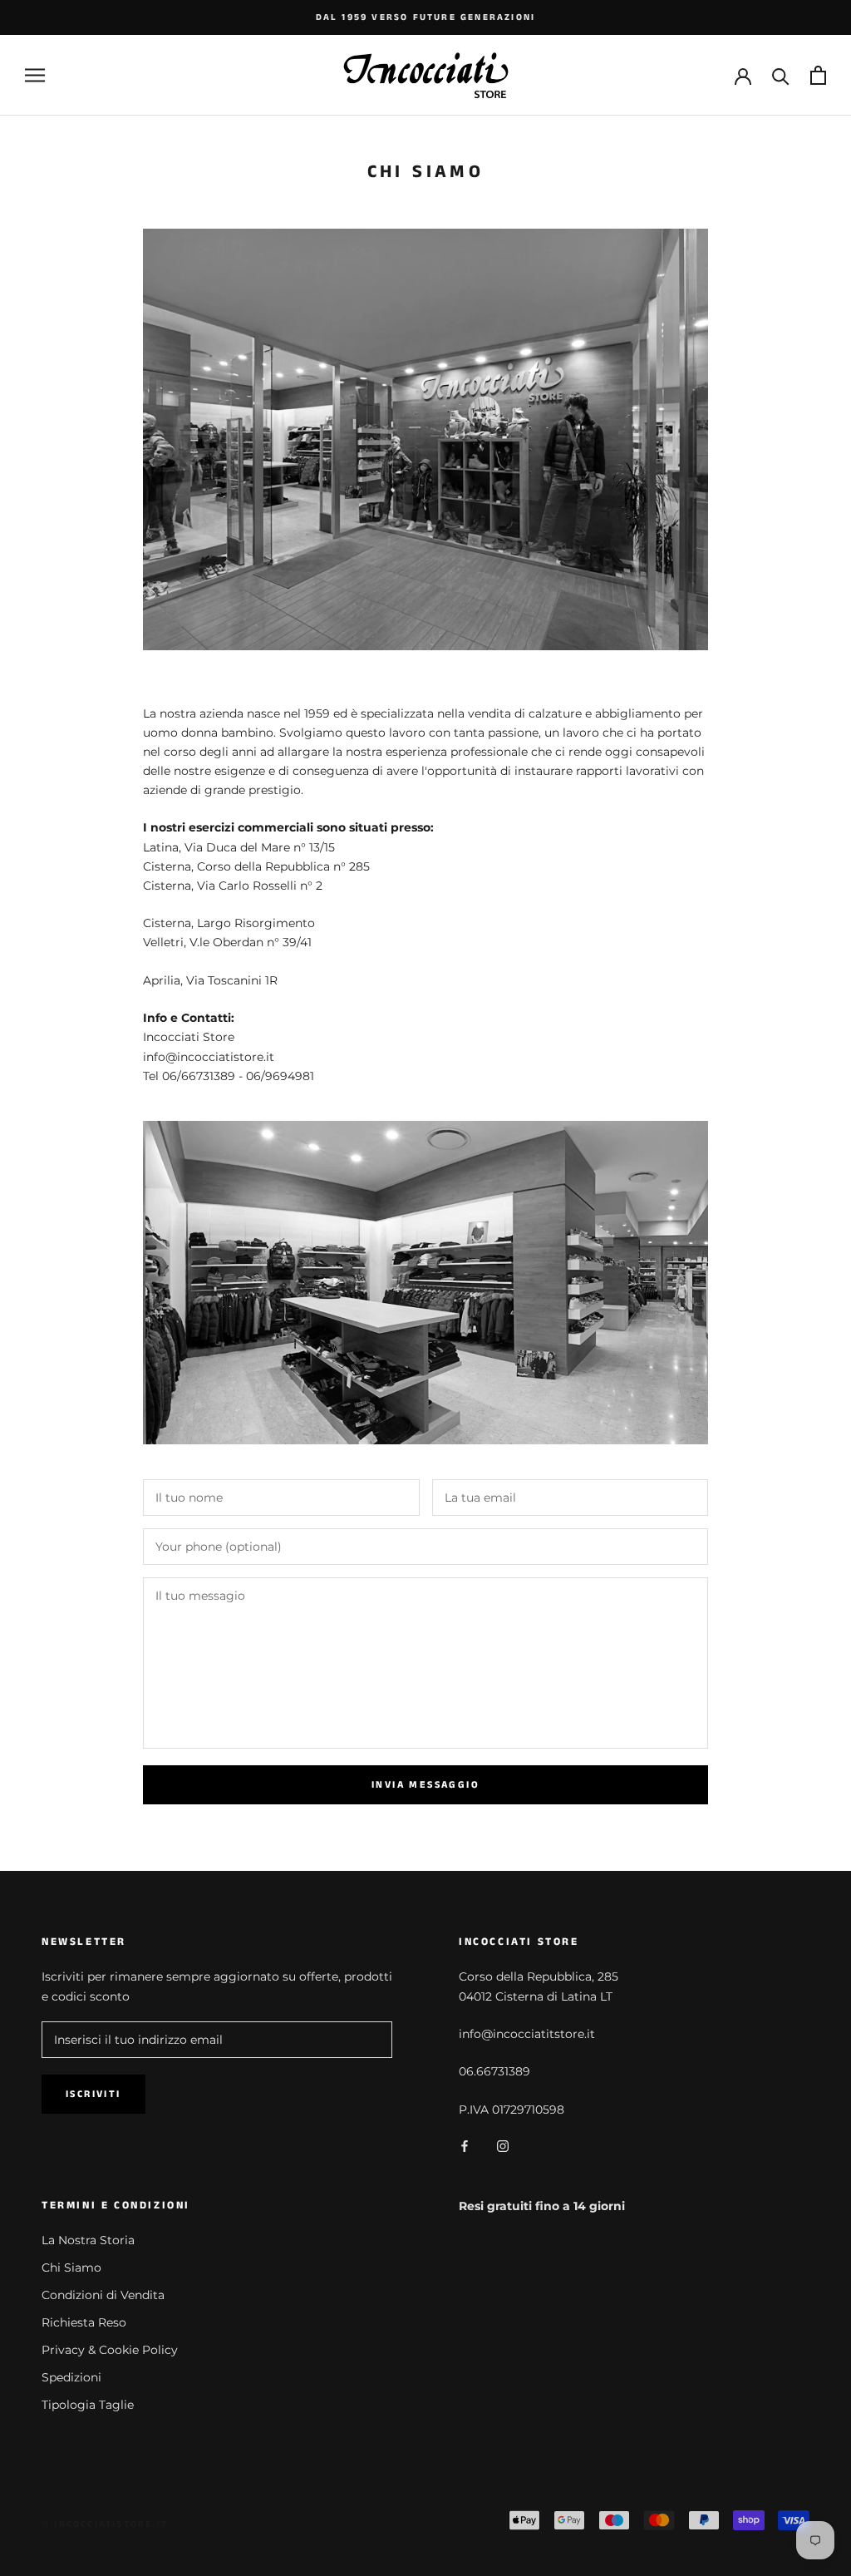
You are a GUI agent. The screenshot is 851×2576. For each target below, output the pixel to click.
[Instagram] (503, 2146)
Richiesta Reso (84, 2322)
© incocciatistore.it (105, 2524)
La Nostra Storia (88, 2240)
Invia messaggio (425, 1785)
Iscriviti (93, 2094)
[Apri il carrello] (818, 75)
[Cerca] (781, 75)
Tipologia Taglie (88, 2405)
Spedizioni (71, 2377)
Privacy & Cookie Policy (110, 2350)
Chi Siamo (71, 2268)
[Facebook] (465, 2146)
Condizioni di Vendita (103, 2295)
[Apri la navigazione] (35, 75)
